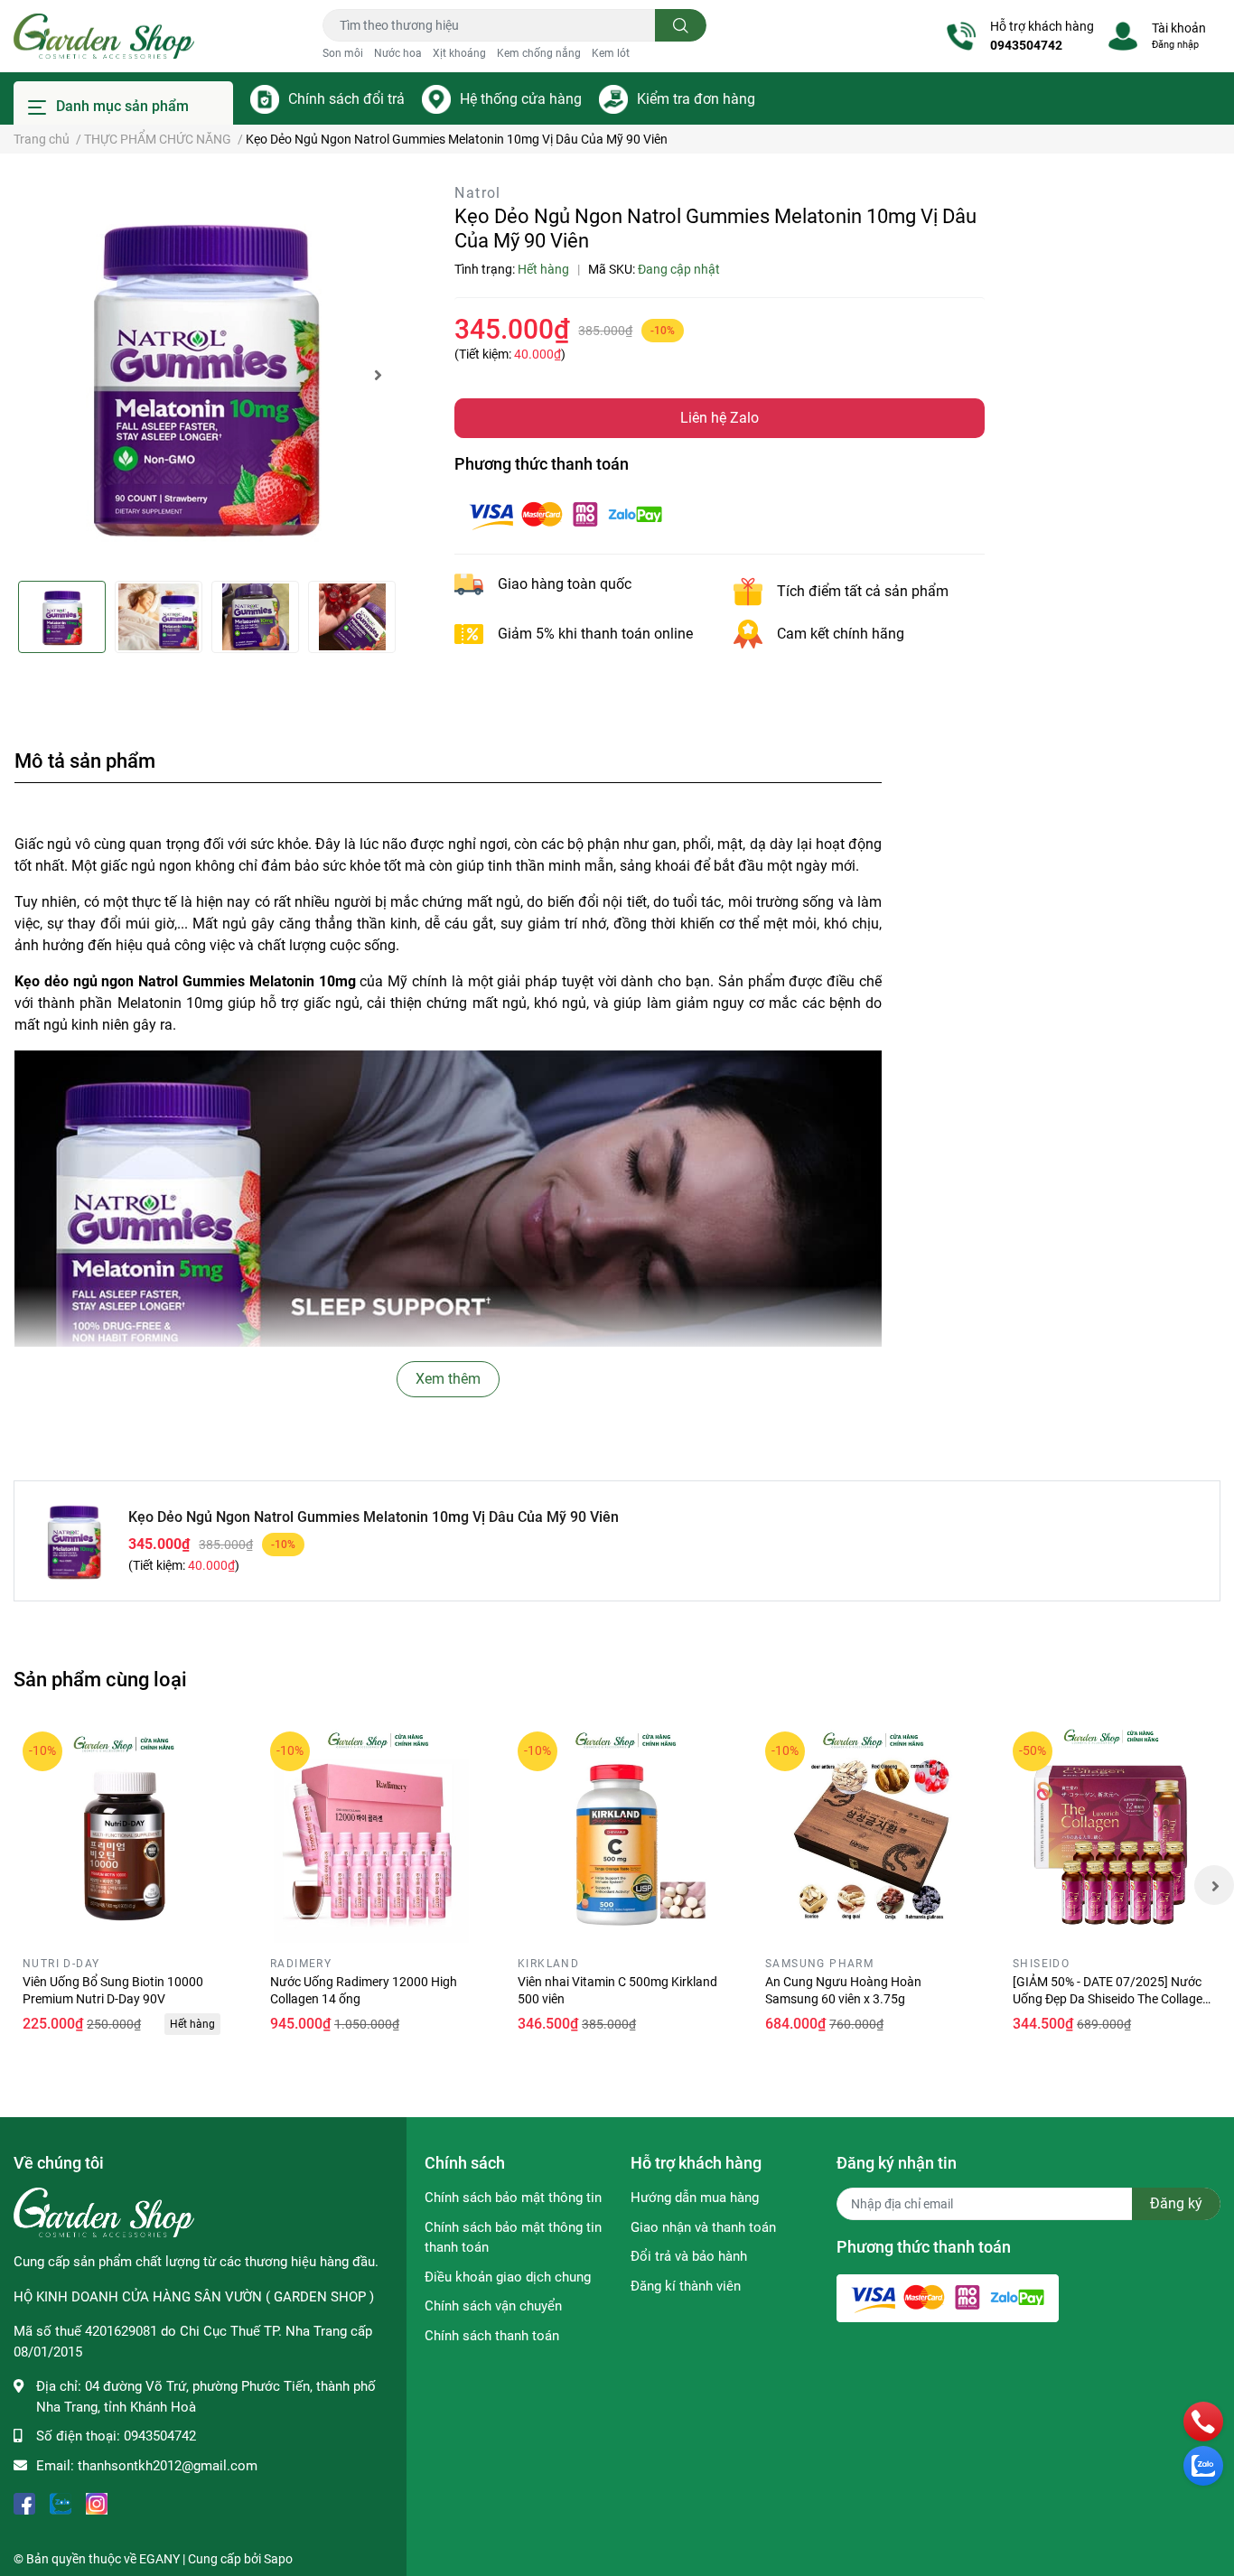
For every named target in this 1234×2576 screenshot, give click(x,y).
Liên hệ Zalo (720, 418)
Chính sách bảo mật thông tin (513, 2198)
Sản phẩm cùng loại (100, 1679)
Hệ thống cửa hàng (521, 99)
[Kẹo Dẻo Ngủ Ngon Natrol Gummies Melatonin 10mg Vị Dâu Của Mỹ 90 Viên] (206, 374)
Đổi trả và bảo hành (689, 2256)
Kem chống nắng (539, 53)
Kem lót (611, 53)
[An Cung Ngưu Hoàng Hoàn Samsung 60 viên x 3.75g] (866, 1833)
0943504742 (1026, 45)
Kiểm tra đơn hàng (696, 99)
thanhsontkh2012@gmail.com (168, 2466)
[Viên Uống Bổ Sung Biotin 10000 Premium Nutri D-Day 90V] (124, 1833)
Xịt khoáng (459, 53)
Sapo (278, 2559)
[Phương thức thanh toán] (566, 513)
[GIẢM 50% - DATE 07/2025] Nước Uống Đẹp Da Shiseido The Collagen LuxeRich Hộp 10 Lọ (1111, 1999)
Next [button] (378, 375)
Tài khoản (1179, 28)
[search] (681, 25)
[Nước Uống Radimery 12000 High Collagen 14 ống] (371, 1833)
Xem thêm (448, 1379)
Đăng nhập (1175, 45)
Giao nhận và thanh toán (703, 2227)
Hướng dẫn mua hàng (695, 2198)
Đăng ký (1176, 2203)
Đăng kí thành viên (686, 2286)
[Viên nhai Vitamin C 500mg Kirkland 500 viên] (619, 1833)
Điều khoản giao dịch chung (508, 2277)
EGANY (159, 2559)
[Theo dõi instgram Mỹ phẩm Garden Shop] (97, 2501)
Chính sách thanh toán (492, 2336)
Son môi (343, 53)
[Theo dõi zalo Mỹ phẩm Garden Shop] (61, 2501)
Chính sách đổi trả (346, 99)
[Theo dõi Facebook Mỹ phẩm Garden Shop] (24, 2501)
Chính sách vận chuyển (493, 2306)
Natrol (477, 193)
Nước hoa (398, 53)
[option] (206, 374)
